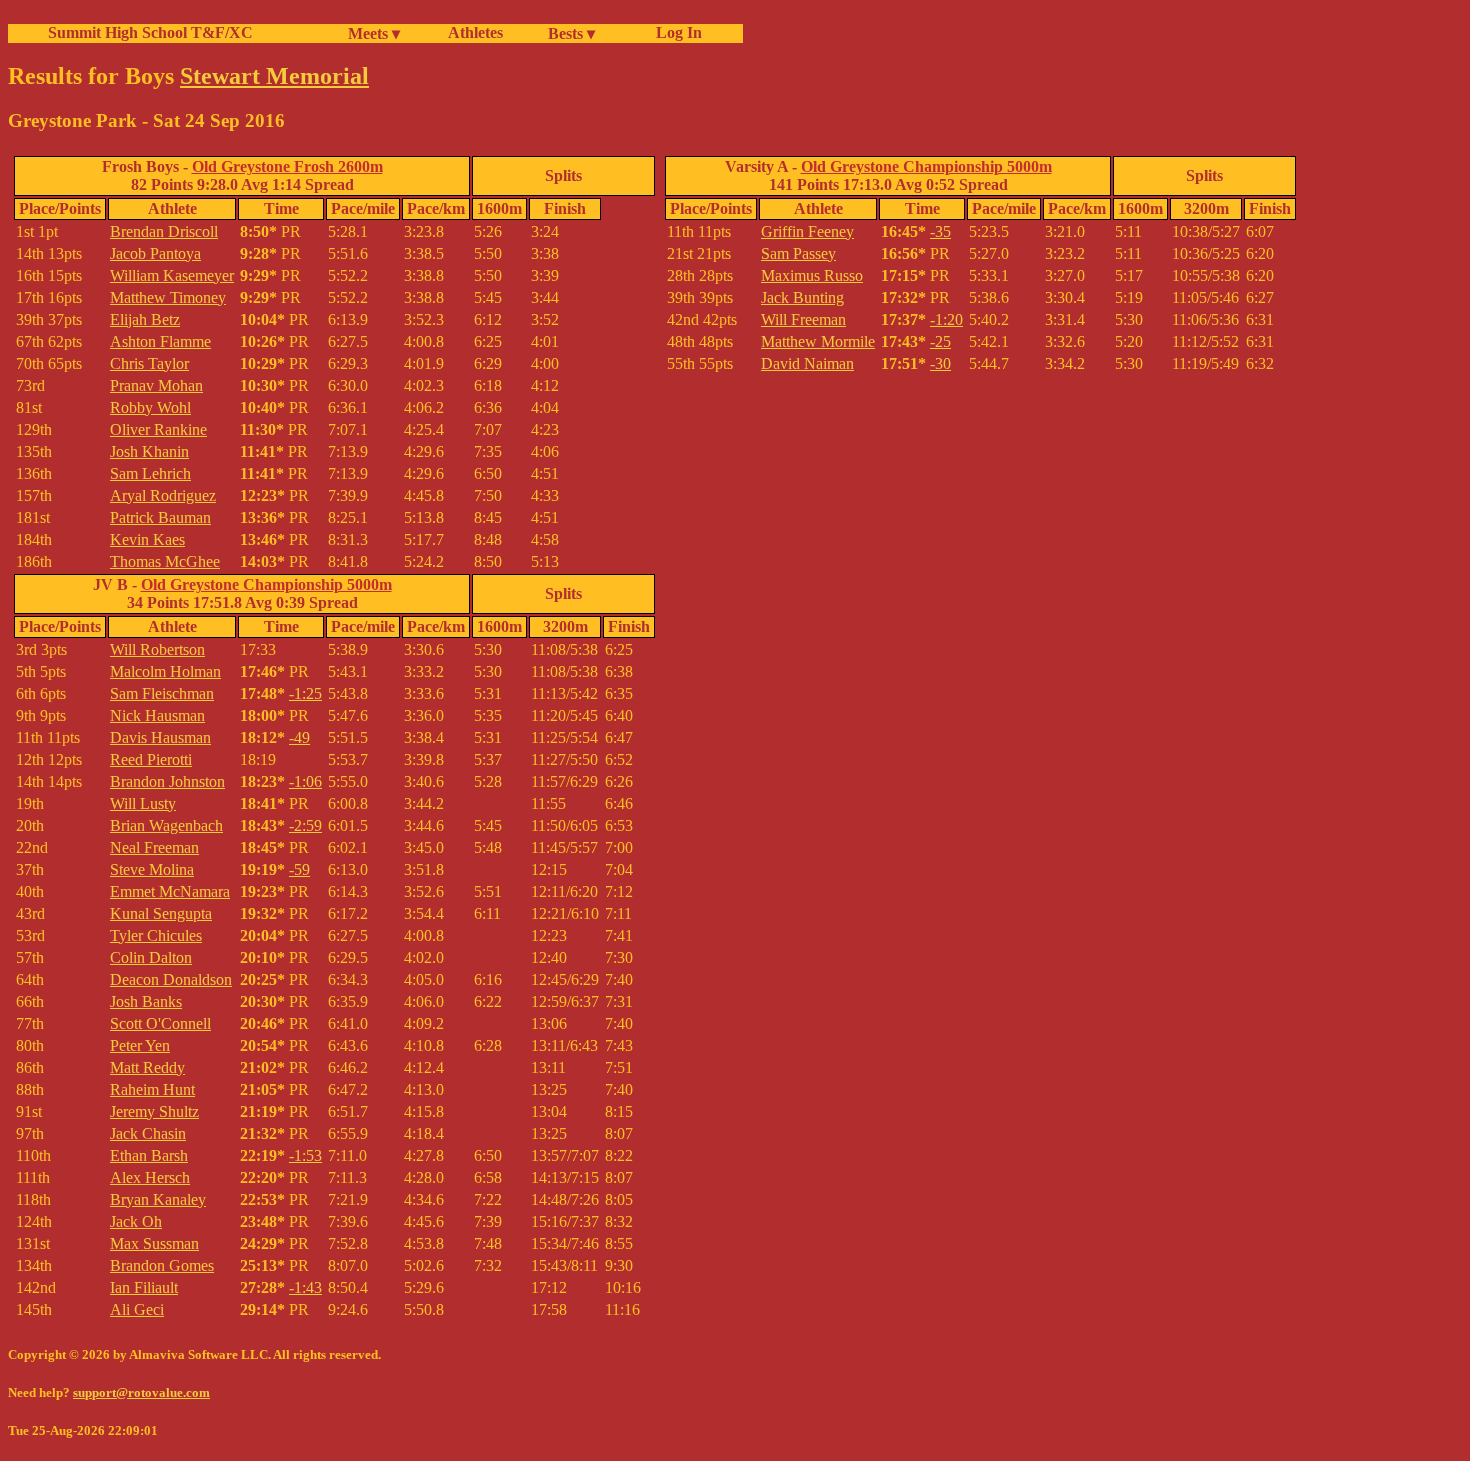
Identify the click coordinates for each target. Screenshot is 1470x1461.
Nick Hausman (157, 715)
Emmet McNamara (170, 891)
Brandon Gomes (162, 1265)
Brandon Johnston (167, 781)
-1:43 (305, 1287)
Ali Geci (137, 1309)
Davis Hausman (160, 737)
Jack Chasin (148, 1133)
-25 (940, 341)
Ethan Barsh (149, 1155)
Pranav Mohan (156, 385)
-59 (299, 869)
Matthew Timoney (168, 297)
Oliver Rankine (158, 429)
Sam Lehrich (150, 473)
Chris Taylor (149, 363)
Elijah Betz (145, 319)
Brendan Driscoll (164, 231)
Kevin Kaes (147, 539)
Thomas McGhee (165, 561)
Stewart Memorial (274, 76)
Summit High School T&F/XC (150, 32)
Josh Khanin (149, 451)
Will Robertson (157, 649)
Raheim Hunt (152, 1089)
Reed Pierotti (151, 759)
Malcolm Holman (165, 671)
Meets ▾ (374, 33)
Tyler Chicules (156, 935)
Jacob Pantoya (155, 253)
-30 (940, 363)
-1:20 (946, 319)
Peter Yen (140, 1045)
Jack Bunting (802, 297)
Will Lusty (143, 803)
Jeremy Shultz (154, 1111)
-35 (940, 231)
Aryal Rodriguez (163, 495)
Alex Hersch (150, 1177)
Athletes (475, 32)
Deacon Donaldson (171, 979)
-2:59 (305, 825)
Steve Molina (152, 869)
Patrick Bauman (160, 517)
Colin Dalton (151, 957)
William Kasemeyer (172, 275)
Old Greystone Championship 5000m (266, 584)
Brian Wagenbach (166, 825)
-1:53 (305, 1155)
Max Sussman (154, 1243)
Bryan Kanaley (158, 1199)
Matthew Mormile (818, 341)
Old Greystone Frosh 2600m (287, 166)
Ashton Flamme (160, 341)
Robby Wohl (150, 407)
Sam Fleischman (162, 693)
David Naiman (807, 363)
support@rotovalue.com (141, 1392)
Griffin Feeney (807, 231)
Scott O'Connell (160, 1023)
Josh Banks (146, 1001)
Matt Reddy (147, 1067)
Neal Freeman (154, 847)
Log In (675, 32)
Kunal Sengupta (161, 913)
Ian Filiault (144, 1287)
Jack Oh (136, 1221)
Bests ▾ (571, 33)
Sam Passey (798, 253)
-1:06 (305, 781)
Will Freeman (803, 319)
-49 (299, 737)
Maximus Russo (812, 275)
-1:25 (305, 693)
